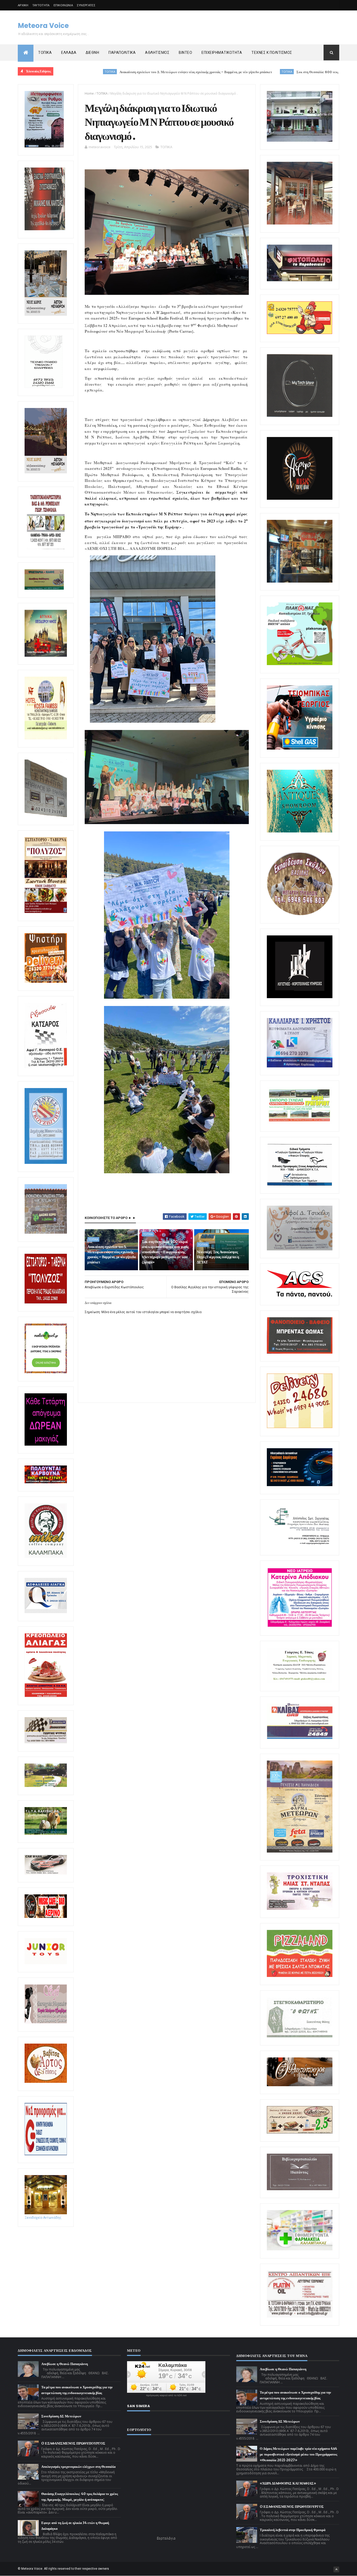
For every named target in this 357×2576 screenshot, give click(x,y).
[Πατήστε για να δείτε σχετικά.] (46, 1557)
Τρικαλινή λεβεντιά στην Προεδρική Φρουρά (293, 2530)
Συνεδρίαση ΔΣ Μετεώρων (61, 2416)
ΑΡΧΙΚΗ (23, 5)
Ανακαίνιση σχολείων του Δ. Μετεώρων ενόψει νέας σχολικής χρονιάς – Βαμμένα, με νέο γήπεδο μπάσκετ (101, 72)
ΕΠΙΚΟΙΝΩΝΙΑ (63, 5)
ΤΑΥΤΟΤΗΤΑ (41, 5)
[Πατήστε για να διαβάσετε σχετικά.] (45, 229)
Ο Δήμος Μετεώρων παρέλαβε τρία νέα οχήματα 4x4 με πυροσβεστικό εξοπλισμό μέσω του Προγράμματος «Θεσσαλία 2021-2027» (298, 2454)
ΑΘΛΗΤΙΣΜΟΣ (157, 53)
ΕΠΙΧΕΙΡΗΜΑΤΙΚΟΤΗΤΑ (222, 53)
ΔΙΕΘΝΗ (92, 53)
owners (104, 2569)
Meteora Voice (43, 26)
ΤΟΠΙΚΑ (45, 53)
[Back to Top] (336, 2569)
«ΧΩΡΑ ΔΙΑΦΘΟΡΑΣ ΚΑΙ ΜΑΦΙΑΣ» (288, 2483)
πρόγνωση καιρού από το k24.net (166, 2395)
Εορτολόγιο (166, 2538)
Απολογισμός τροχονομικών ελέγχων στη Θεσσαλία (78, 2467)
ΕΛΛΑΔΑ (69, 53)
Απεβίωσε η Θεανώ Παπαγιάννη (65, 2364)
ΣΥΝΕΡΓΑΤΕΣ (86, 5)
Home (89, 93)
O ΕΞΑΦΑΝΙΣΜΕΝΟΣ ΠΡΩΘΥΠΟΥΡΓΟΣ (73, 2443)
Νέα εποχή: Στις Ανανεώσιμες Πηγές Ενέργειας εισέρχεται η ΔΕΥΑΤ (218, 1257)
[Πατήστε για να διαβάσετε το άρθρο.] (300, 1909)
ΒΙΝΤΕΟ (185, 53)
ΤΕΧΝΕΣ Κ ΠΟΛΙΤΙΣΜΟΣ (272, 53)
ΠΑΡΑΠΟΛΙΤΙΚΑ (122, 53)
